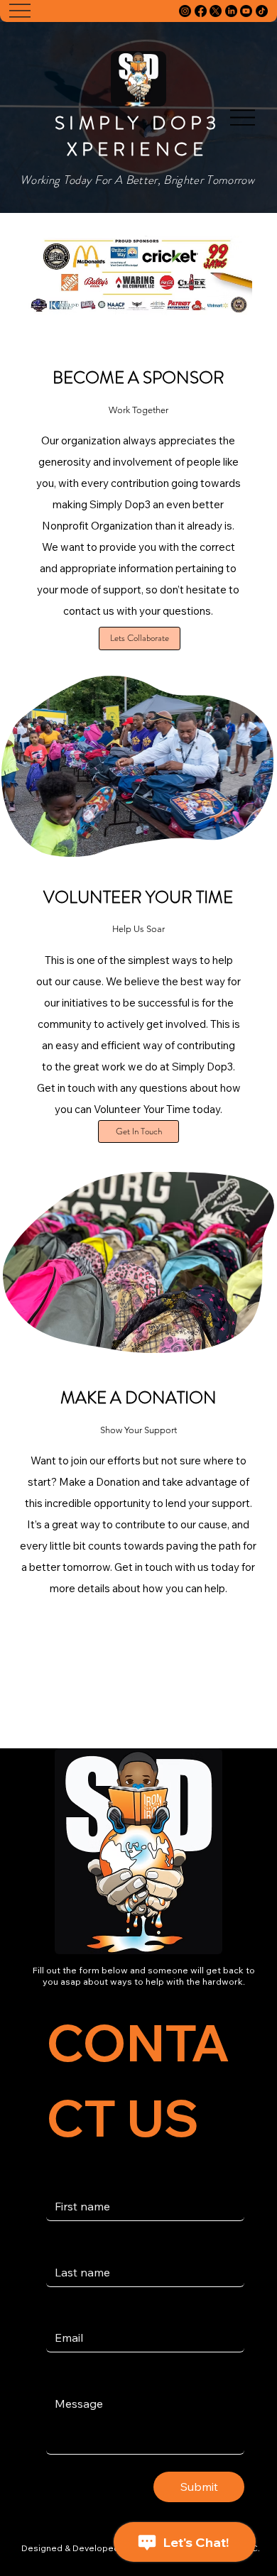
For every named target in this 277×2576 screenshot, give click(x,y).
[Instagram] (185, 11)
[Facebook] (201, 11)
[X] (216, 11)
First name (70, 2179)
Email (62, 2311)
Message (71, 2376)
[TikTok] (262, 11)
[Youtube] (246, 11)
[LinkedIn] (231, 11)
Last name (70, 2245)
